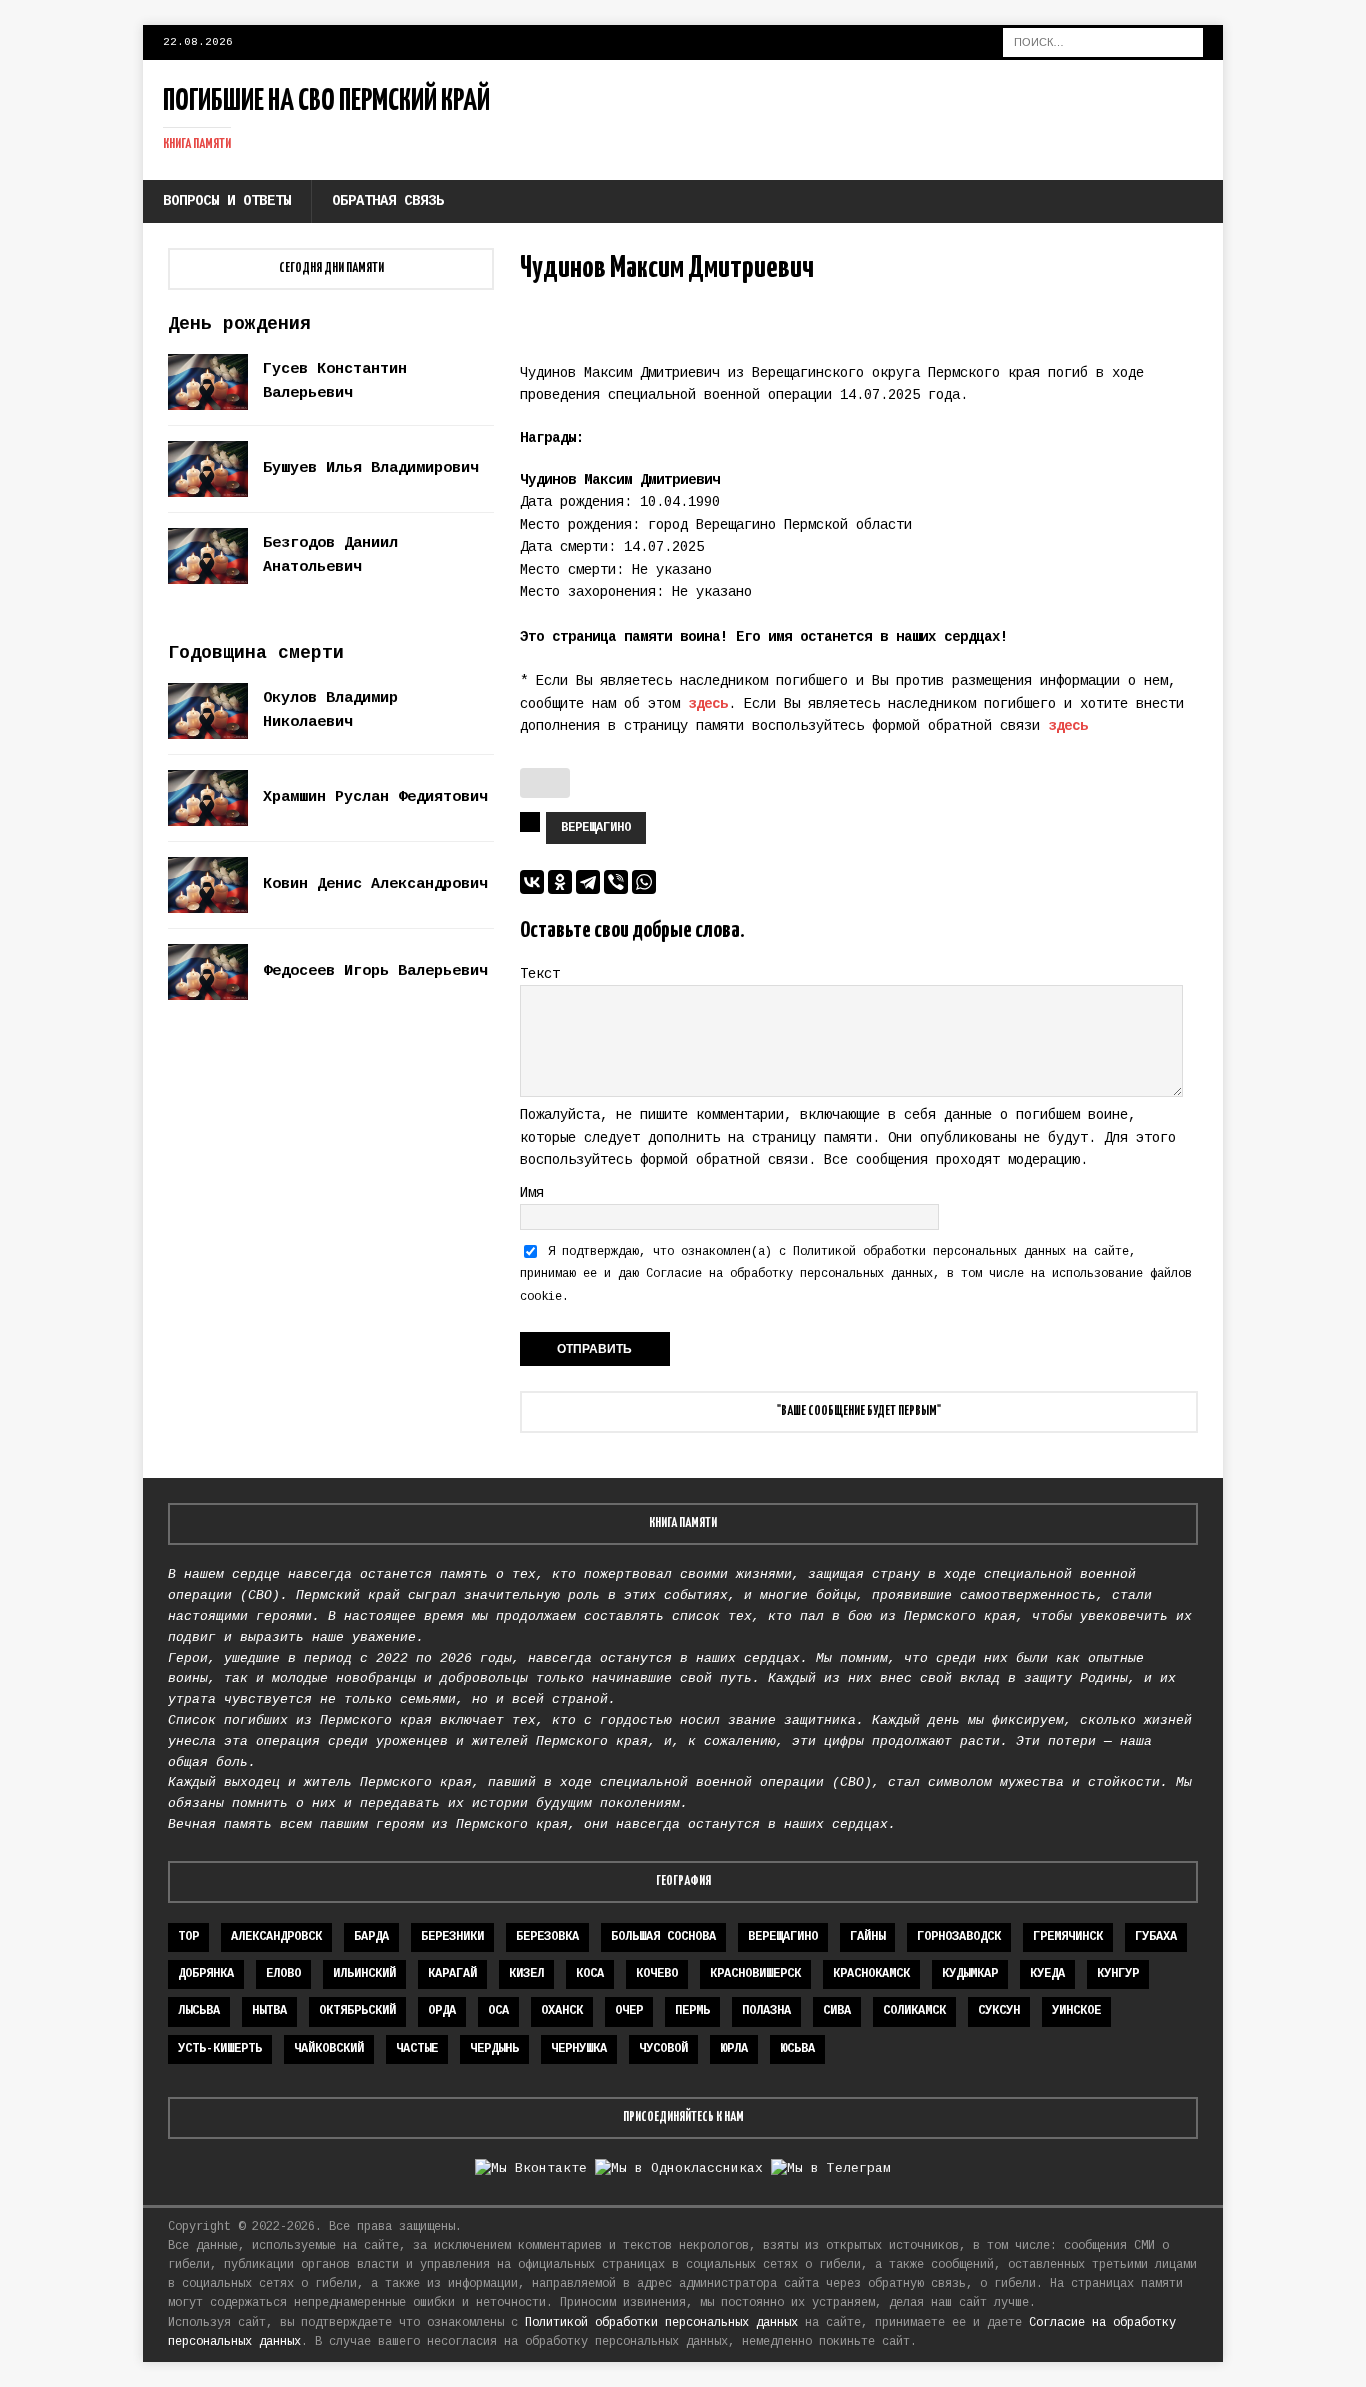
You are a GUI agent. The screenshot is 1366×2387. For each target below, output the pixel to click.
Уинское (1076, 2011)
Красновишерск (755, 1974)
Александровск (276, 1937)
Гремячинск (1068, 1937)
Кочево (657, 1974)
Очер (629, 2011)
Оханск (562, 2011)
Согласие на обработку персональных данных (789, 1274)
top (188, 1937)
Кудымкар (970, 1974)
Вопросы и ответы (227, 201)
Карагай (452, 1974)
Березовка (547, 1937)
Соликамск (914, 2011)
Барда (371, 1937)
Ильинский (364, 1974)
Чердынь (494, 2049)
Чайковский (329, 2049)
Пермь (692, 2011)
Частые (417, 2049)
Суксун (999, 2011)
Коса (590, 1974)
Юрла (734, 2049)
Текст (540, 974)
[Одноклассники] (560, 882)
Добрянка (206, 1974)
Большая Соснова (663, 1937)
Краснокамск (871, 1974)
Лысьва (199, 2011)
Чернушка (579, 2049)
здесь (708, 704)
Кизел (526, 1974)
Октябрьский (357, 2011)
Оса (498, 2011)
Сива (837, 2011)
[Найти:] (1103, 42)
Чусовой (663, 2049)
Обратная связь (388, 201)
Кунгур (1118, 1974)
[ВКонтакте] (532, 882)
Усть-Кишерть (220, 2049)
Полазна (766, 2011)
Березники (452, 1937)
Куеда (1047, 1974)
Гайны (867, 1937)
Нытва (269, 2011)
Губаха (1156, 1937)
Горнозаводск (959, 1937)
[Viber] (616, 882)
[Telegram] (588, 882)
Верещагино (596, 828)
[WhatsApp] (644, 882)
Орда (442, 2011)
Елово (283, 1974)
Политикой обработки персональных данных (929, 1252)
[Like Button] (545, 783)
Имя (532, 1193)
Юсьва (797, 2049)
